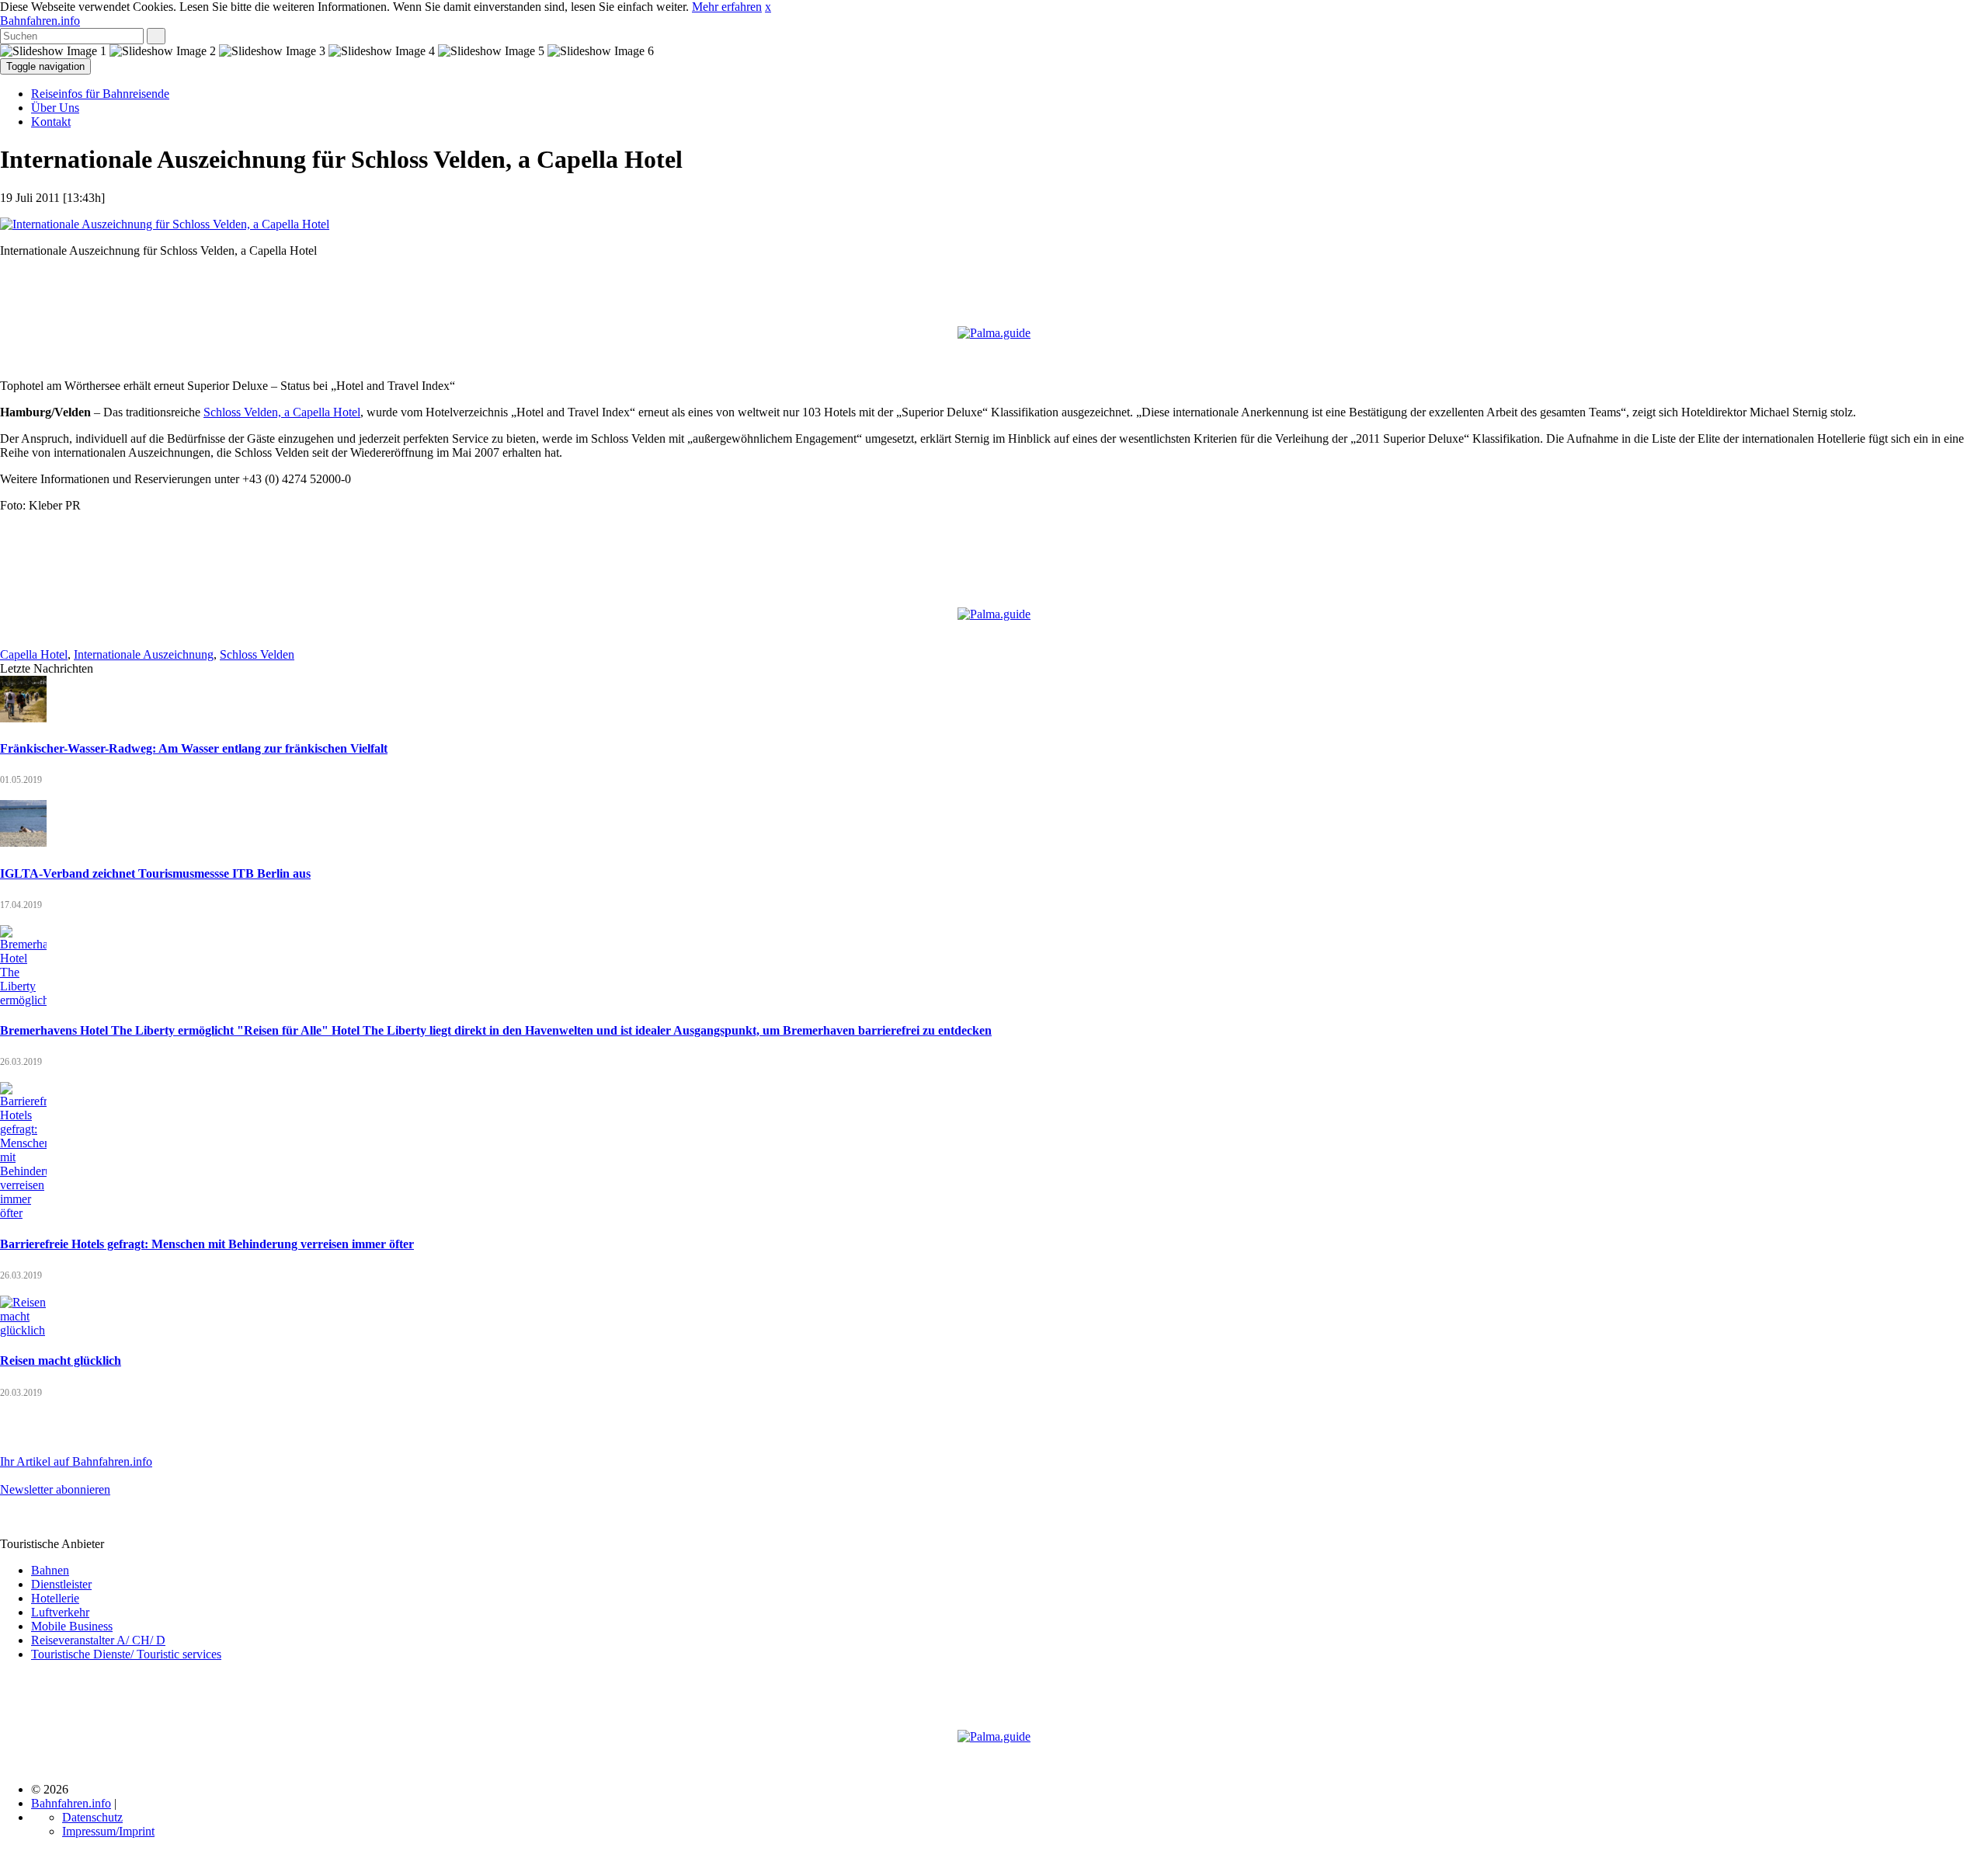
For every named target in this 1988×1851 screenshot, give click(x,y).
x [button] (768, 7)
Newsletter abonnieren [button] (55, 1489)
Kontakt (51, 122)
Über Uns (55, 108)
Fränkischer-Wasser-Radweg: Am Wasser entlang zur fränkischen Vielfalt (194, 748)
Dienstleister (61, 1584)
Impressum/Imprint (108, 1831)
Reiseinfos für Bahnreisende (100, 94)
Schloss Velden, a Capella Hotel (282, 412)
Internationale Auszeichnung (144, 654)
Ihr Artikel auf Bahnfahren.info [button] (76, 1461)
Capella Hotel (34, 654)
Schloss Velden (257, 654)
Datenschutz (92, 1817)
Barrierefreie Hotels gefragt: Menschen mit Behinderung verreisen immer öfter (207, 1244)
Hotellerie (55, 1598)
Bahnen (50, 1570)
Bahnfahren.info (40, 21)
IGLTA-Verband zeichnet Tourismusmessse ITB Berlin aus (155, 873)
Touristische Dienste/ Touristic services (126, 1654)
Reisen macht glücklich (61, 1360)
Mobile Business (72, 1626)
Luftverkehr (60, 1612)
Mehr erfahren (727, 7)
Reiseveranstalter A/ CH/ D (98, 1640)
